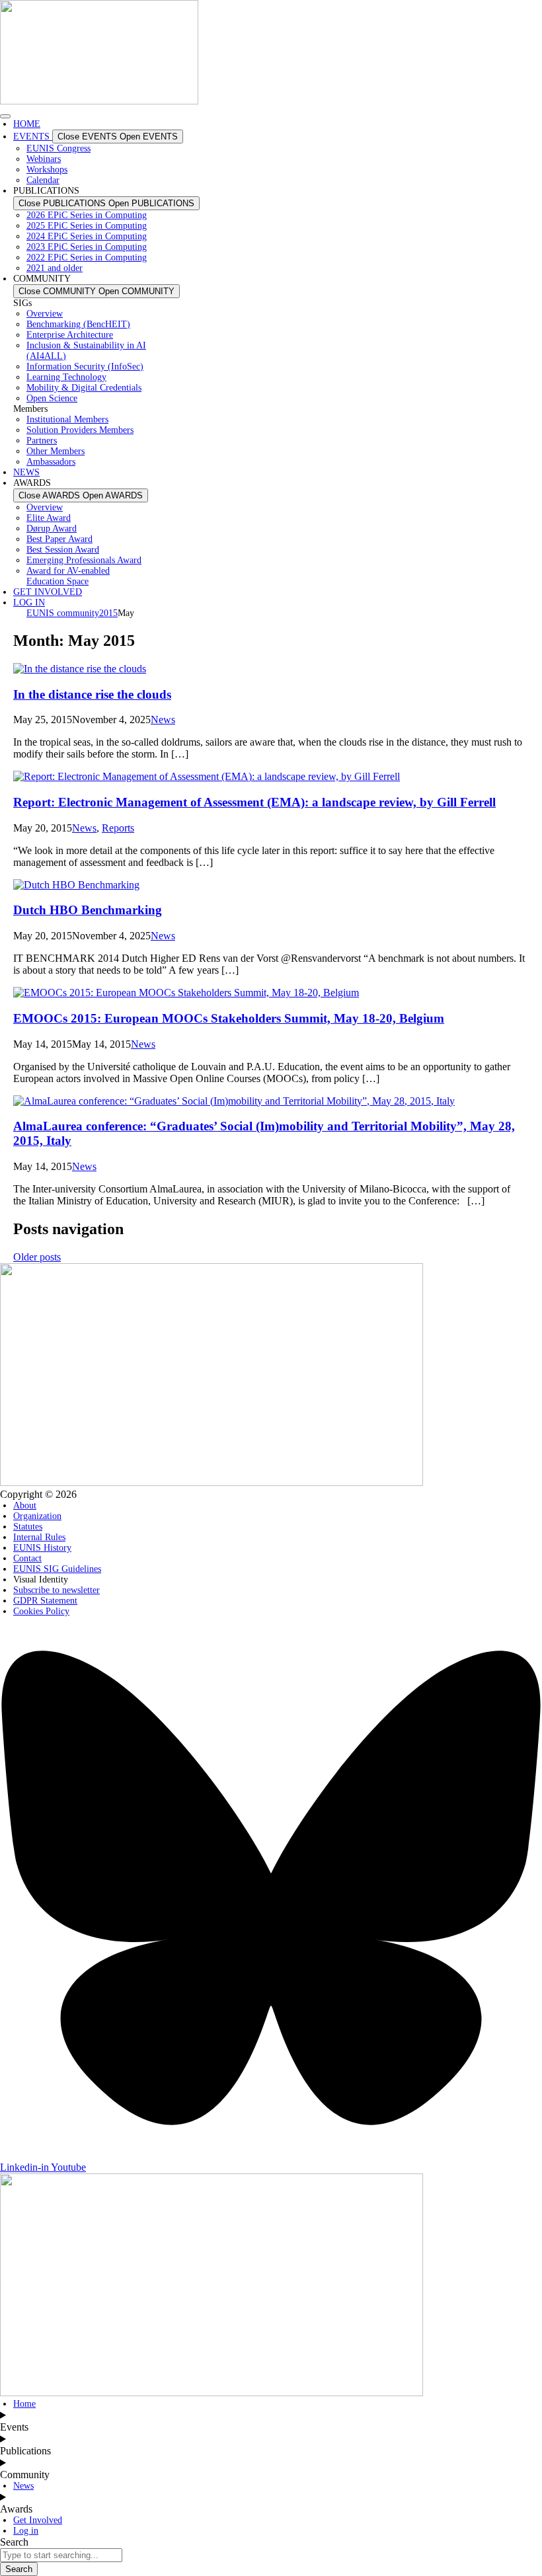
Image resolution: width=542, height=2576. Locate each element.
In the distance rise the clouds (92, 694)
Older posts (37, 1257)
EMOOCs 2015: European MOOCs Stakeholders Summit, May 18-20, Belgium (229, 1018)
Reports (118, 828)
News (163, 720)
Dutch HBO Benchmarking (88, 910)
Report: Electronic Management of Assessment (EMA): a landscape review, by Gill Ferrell (254, 802)
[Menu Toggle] (5, 116)
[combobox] (61, 2555)
